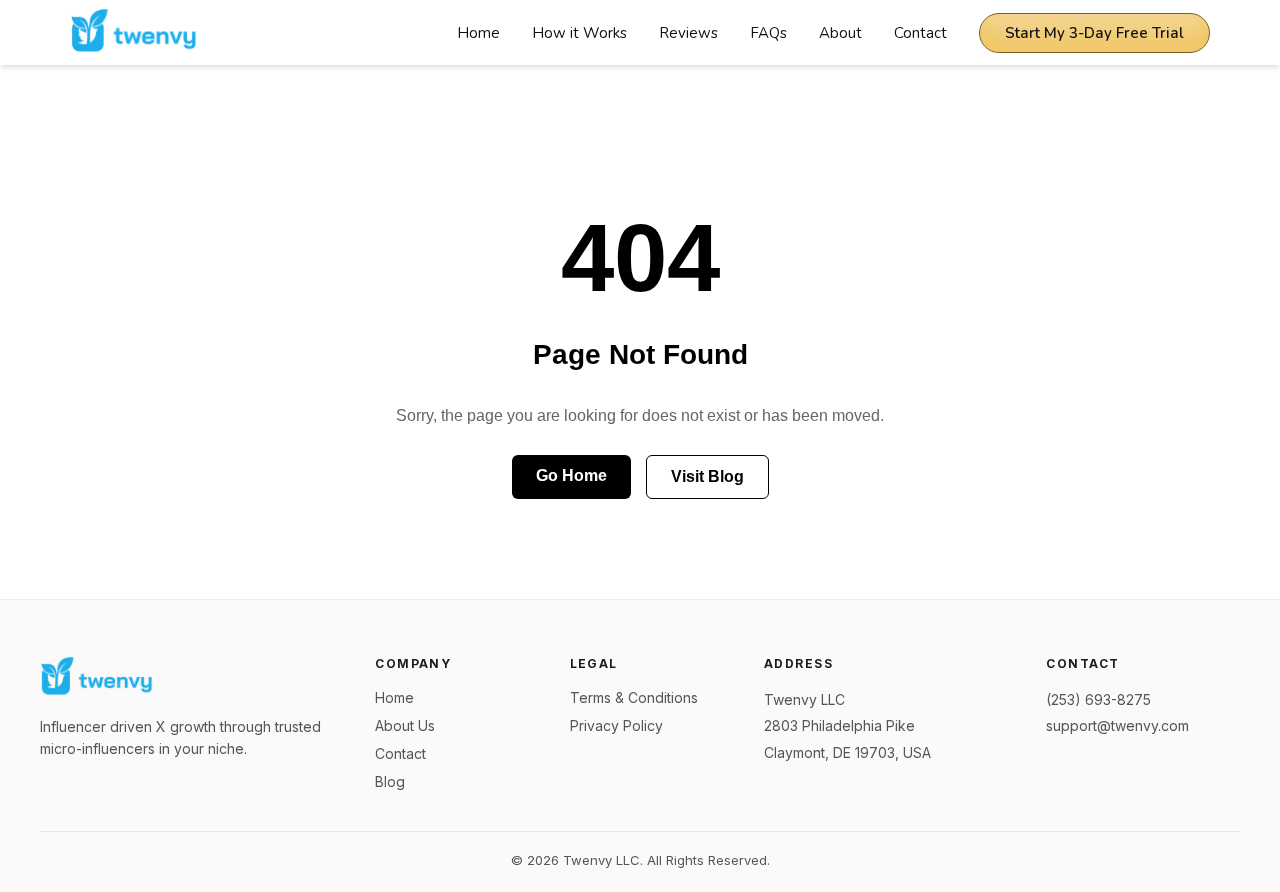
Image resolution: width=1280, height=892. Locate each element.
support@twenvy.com (1117, 725)
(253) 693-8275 (1098, 699)
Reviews (688, 33)
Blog (390, 781)
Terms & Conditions (634, 697)
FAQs (768, 33)
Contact (920, 33)
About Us (405, 725)
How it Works (579, 33)
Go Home (571, 475)
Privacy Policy (616, 725)
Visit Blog (707, 476)
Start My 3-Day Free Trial (1094, 33)
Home (478, 33)
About (840, 33)
